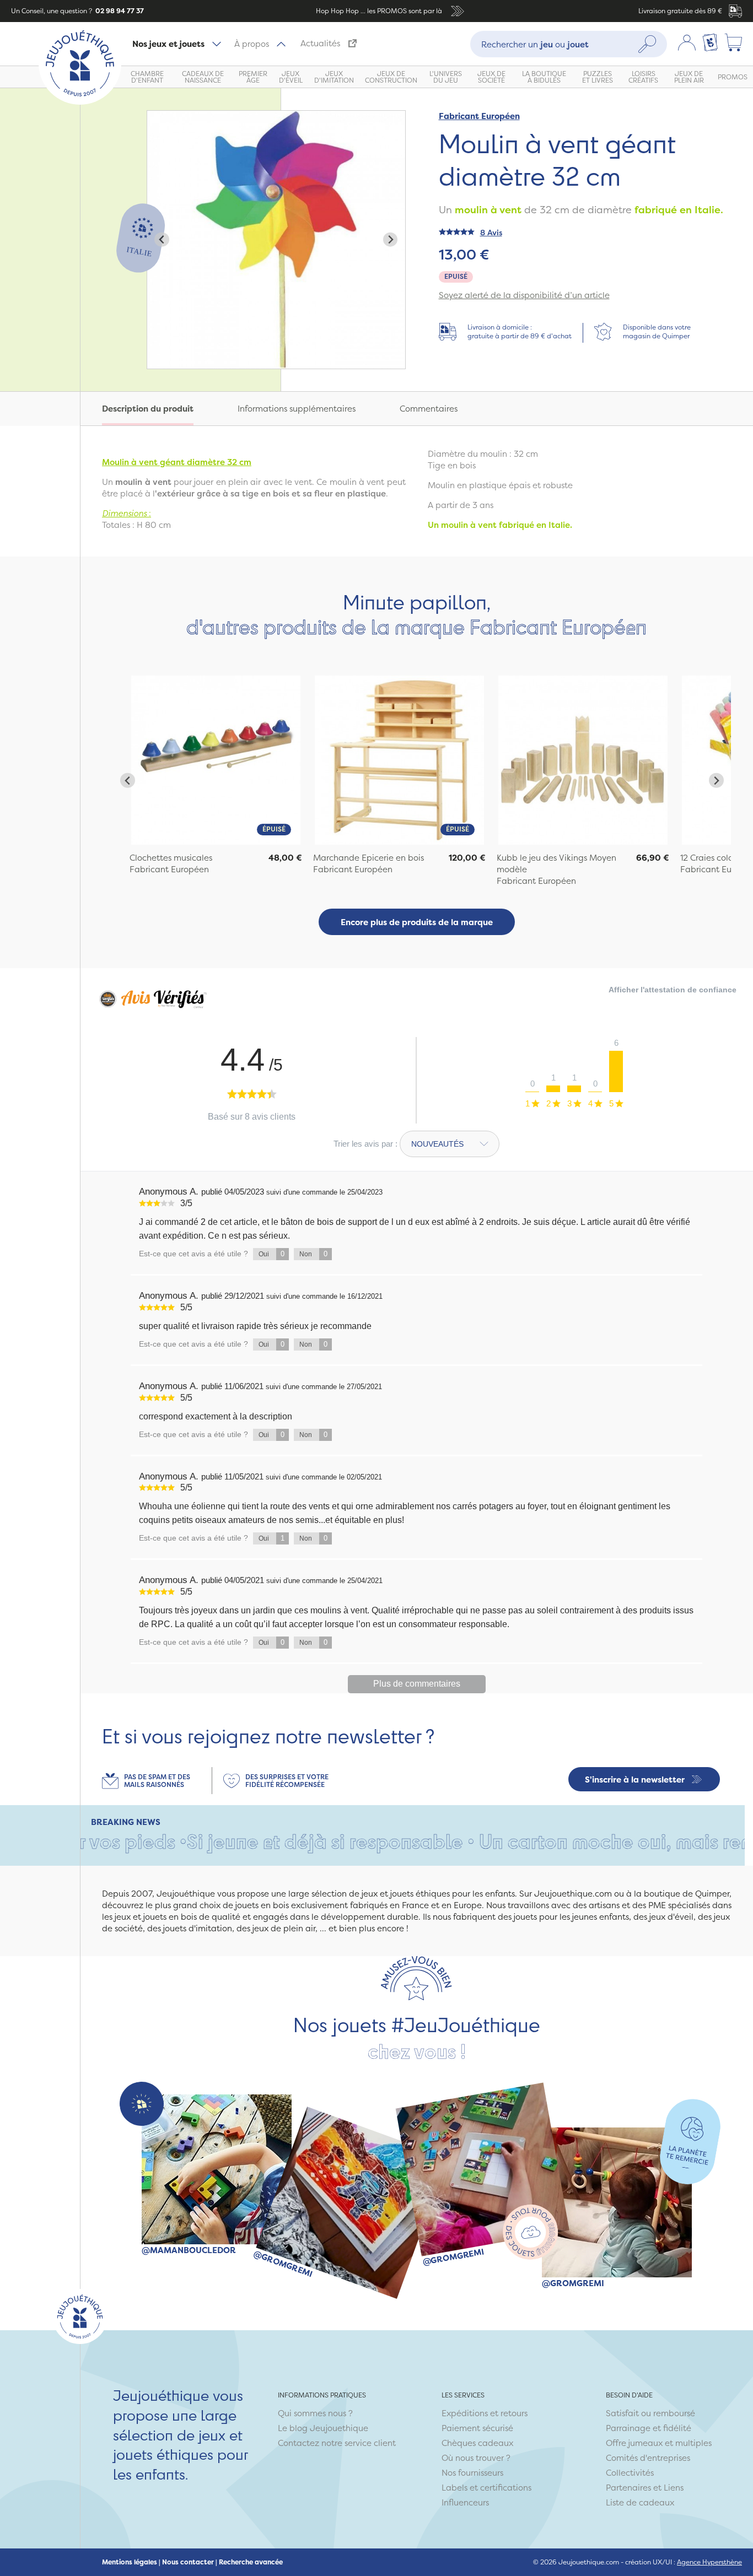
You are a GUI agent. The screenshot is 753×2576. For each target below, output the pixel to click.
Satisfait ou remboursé (650, 2413)
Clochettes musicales (171, 858)
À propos (252, 44)
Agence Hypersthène (709, 2562)
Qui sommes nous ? (315, 2413)
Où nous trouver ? (476, 2458)
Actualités (320, 43)
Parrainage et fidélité (649, 2428)
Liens (674, 2488)
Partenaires (628, 2488)
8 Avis (491, 232)
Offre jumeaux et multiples (659, 2443)
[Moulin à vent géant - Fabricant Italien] (216, 760)
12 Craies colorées (715, 858)
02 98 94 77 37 (119, 11)
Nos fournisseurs (472, 2473)
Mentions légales (130, 2562)
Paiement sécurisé (477, 2428)
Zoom (159, 117)
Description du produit (148, 409)
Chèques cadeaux (477, 2443)
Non (313, 1254)
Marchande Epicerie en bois (369, 858)
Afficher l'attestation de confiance (673, 990)
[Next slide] (391, 239)
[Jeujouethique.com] (80, 102)
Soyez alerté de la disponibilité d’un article (524, 295)
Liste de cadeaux (640, 2502)
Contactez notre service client (337, 2443)
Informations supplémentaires (297, 409)
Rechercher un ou (535, 44)
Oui (271, 1254)
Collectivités (630, 2473)
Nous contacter (188, 2562)
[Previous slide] (162, 239)
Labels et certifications (486, 2488)
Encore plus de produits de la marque (417, 922)
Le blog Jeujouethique (323, 2428)
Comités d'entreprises (648, 2458)
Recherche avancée (251, 2562)
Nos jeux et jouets (168, 44)
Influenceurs (465, 2502)
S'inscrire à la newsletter (635, 1780)
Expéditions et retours (485, 2413)
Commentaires (429, 409)
